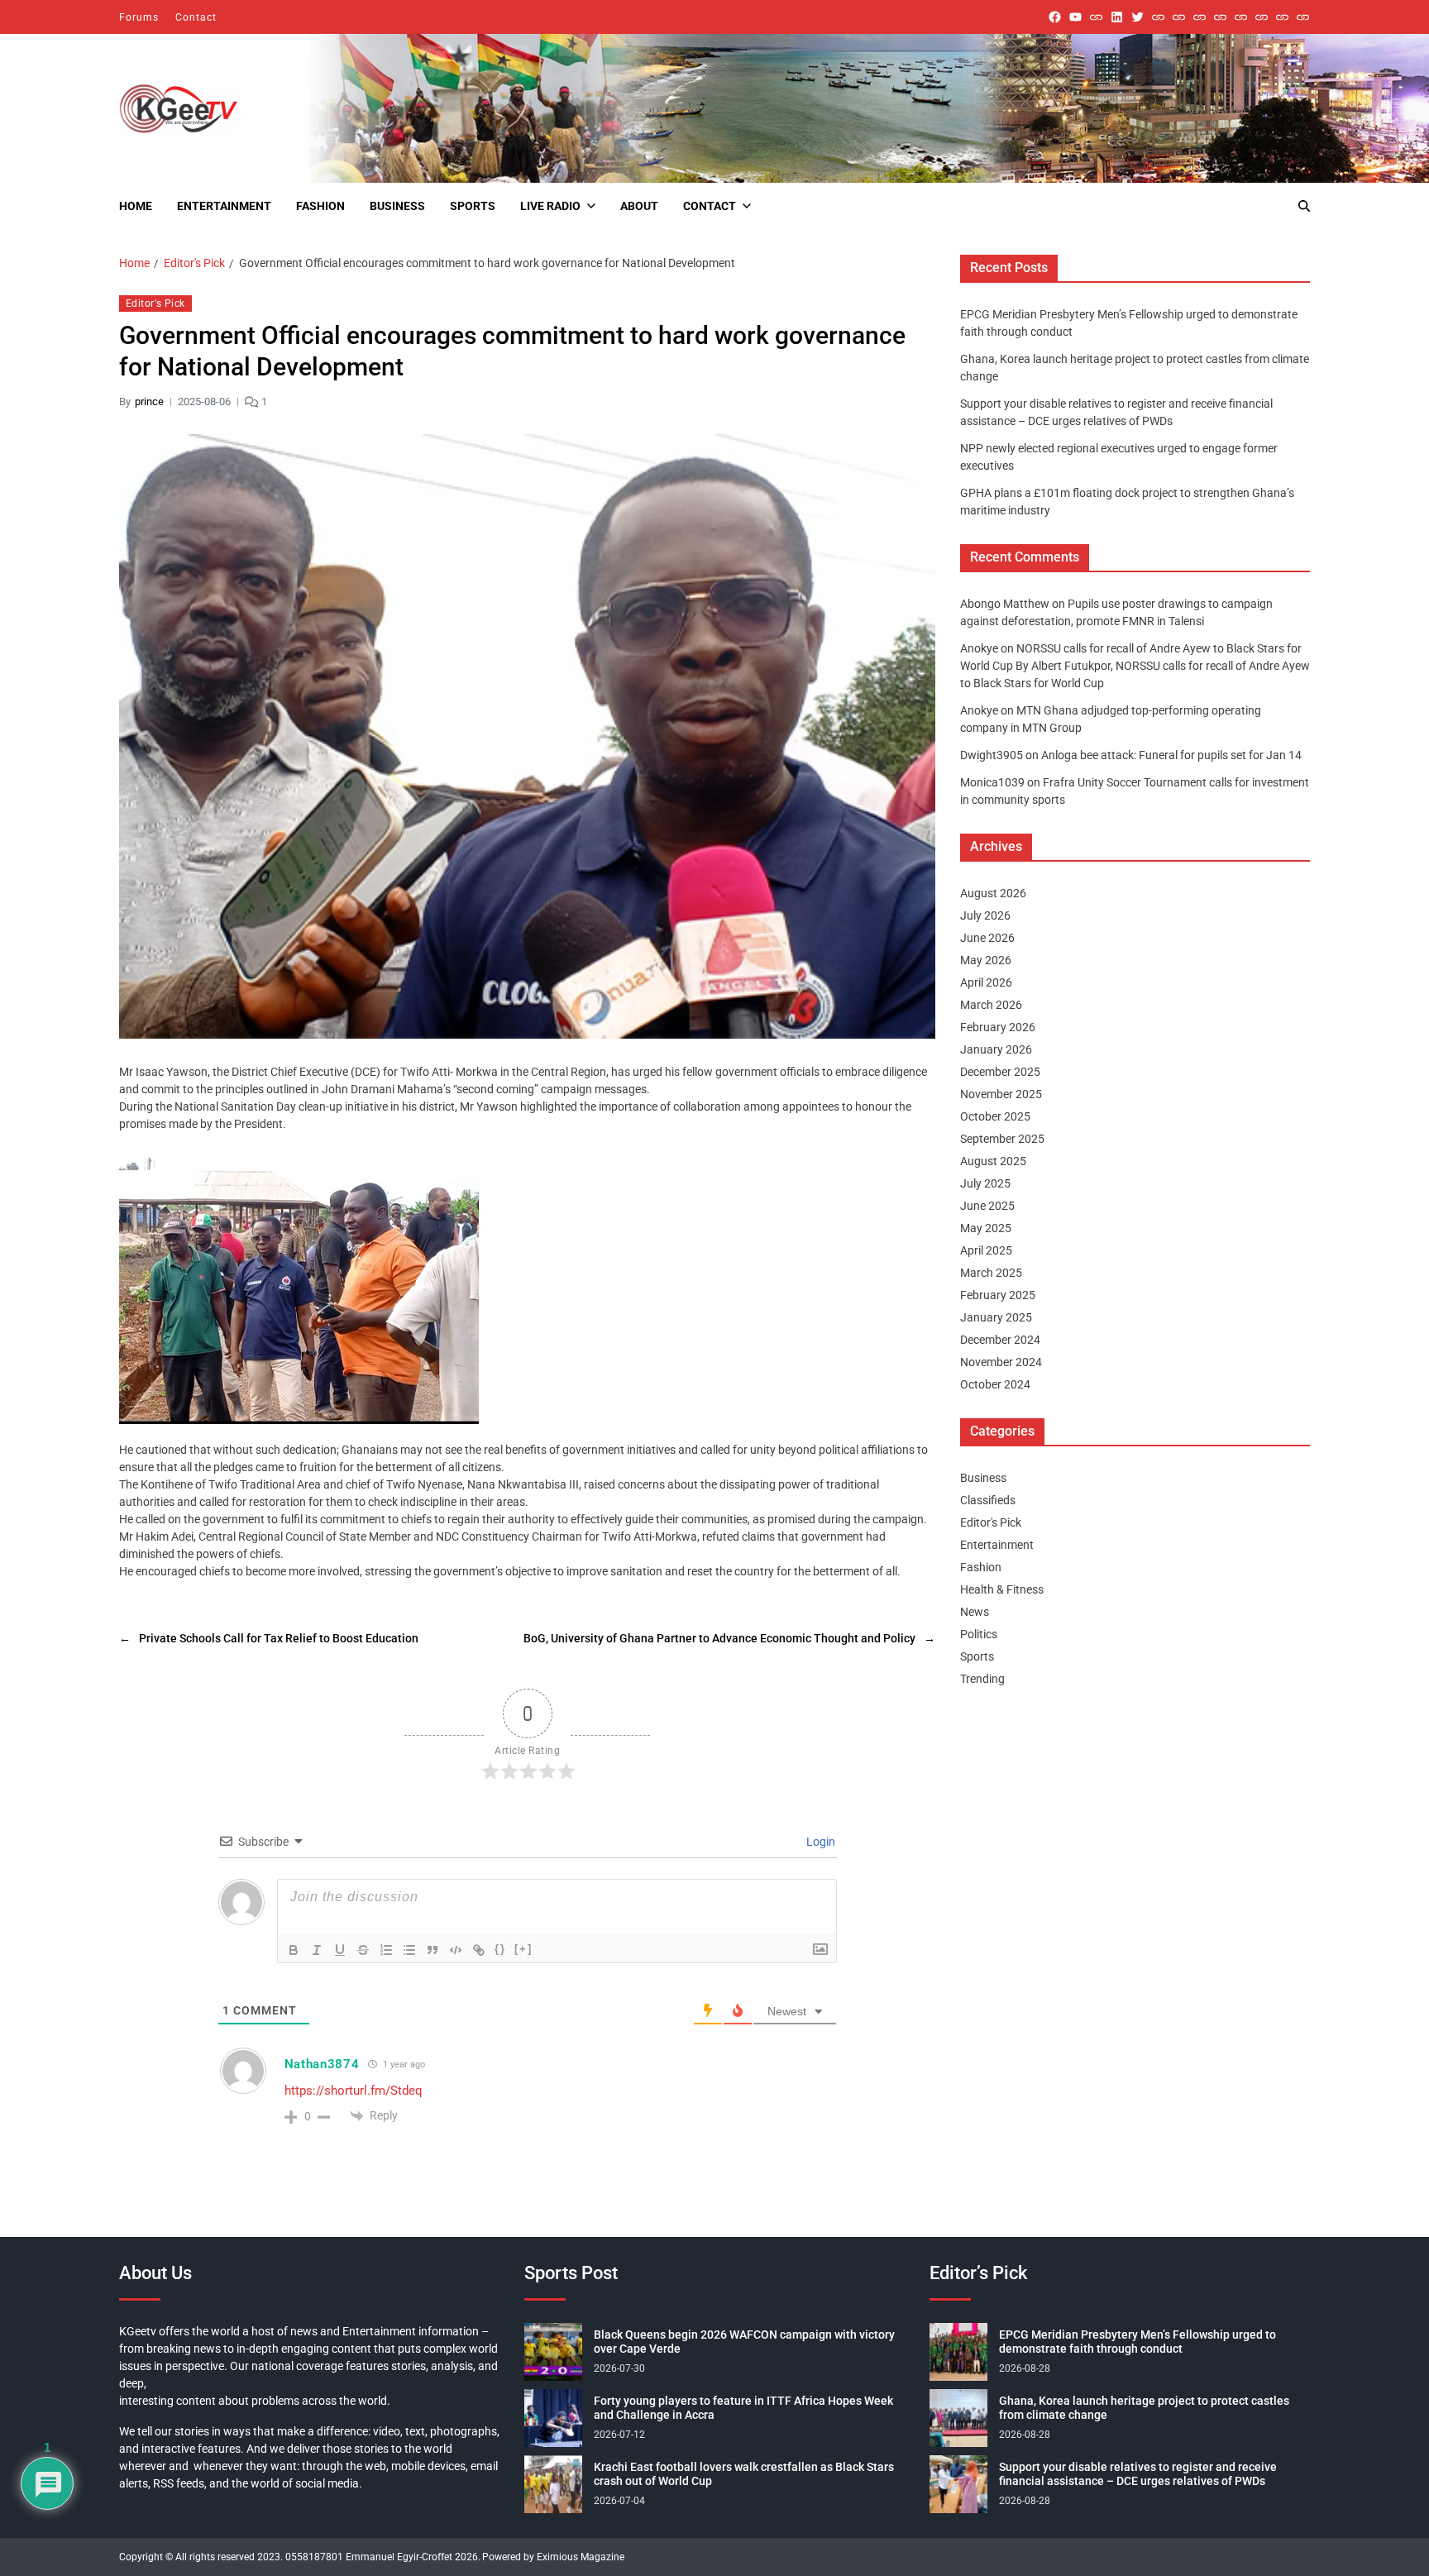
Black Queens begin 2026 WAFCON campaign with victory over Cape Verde (744, 2342)
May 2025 (986, 1228)
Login (820, 1842)
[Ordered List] (386, 1950)
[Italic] (317, 1950)
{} (500, 1949)
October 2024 (995, 1384)
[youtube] (1075, 17)
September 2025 (1002, 1139)
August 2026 (993, 893)
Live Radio (550, 206)
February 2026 (998, 1027)
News (975, 1612)
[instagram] (1096, 17)
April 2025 (986, 1250)
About (639, 206)
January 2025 (996, 1317)
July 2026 (985, 915)
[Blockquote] (433, 1950)
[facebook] (1055, 17)
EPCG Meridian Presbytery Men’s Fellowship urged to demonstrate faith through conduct (1137, 2342)
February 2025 (998, 1295)
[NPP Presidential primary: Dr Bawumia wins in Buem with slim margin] (1282, 17)
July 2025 (985, 1183)
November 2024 (1001, 1362)
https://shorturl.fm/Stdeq (354, 2091)
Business (397, 206)
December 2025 (1000, 1072)
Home (136, 206)
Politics (979, 1634)
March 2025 (991, 1273)
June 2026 (987, 938)
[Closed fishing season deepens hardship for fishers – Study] (1179, 17)
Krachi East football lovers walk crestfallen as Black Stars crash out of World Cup (744, 2474)
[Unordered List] (409, 1950)
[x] (1137, 17)
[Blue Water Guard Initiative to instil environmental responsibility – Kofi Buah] (1262, 17)
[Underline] (340, 1950)
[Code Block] (456, 1950)
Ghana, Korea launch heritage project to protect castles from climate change (1144, 2408)
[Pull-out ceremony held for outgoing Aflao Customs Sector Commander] (1220, 17)
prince (149, 401)
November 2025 (1001, 1094)
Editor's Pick (155, 303)
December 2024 (1000, 1340)
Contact (196, 17)
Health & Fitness (1002, 1589)
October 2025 (995, 1116)
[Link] (479, 1950)
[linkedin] (1117, 17)
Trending (982, 1679)
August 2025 (993, 1161)
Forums (139, 17)
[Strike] (363, 1950)
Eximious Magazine (581, 2557)
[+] (523, 1949)
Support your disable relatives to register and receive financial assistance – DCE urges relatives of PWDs (1138, 2474)
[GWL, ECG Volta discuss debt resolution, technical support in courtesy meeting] (1158, 17)
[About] (1303, 17)
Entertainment (224, 206)
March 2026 (991, 1005)
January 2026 (996, 1049)
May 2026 (986, 960)
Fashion (320, 206)
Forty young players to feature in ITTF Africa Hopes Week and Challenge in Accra (743, 2408)
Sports (473, 206)
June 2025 (987, 1206)
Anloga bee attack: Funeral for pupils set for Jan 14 (1171, 755)
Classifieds (988, 1500)
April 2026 (986, 982)
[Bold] (294, 1950)
